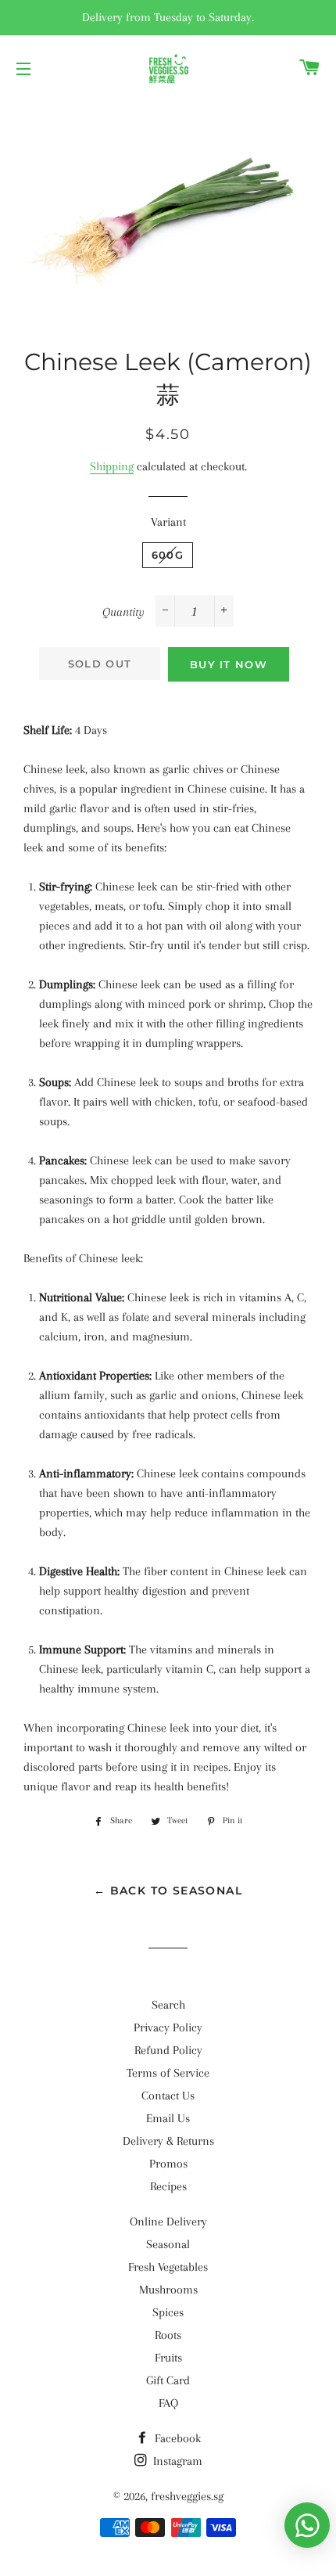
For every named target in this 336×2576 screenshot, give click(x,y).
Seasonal (168, 2244)
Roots (168, 2335)
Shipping (112, 466)
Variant (168, 522)
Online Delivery (168, 2222)
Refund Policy (168, 2050)
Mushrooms (168, 2290)
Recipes (168, 2186)
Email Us (168, 2118)
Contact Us (168, 2096)
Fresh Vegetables (168, 2267)
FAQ (168, 2403)
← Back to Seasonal (168, 1891)
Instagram (176, 2461)
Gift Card (168, 2380)
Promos (168, 2164)
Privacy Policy (168, 2027)
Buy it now (229, 664)
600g (168, 555)
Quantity (123, 612)
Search (168, 2005)
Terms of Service (168, 2073)
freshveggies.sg (187, 2496)
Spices (168, 2312)
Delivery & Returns (168, 2141)
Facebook (176, 2438)
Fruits (168, 2358)
